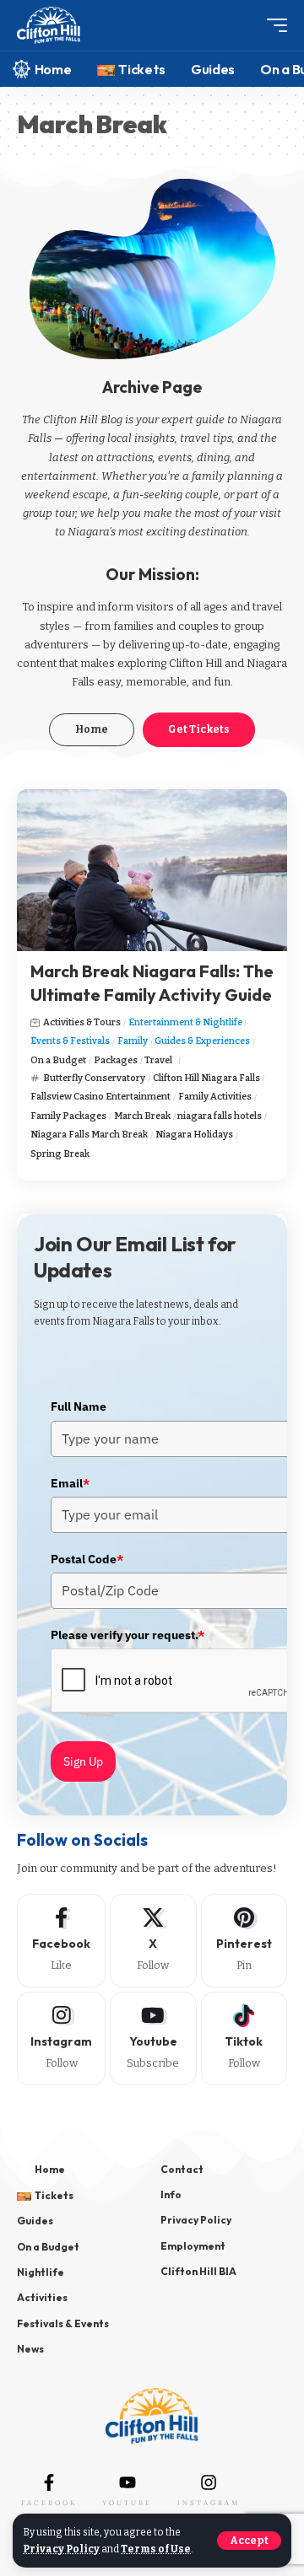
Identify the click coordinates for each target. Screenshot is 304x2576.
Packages (116, 1060)
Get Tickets (199, 729)
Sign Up (83, 1761)
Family (133, 1041)
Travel (158, 1060)
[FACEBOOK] (49, 2482)
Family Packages (68, 1116)
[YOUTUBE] (128, 2482)
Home (92, 729)
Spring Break (60, 1154)
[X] (153, 1941)
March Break (142, 1116)
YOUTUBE (127, 2503)
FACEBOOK (49, 2503)
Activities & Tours (82, 1022)
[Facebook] (61, 1941)
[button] (249, 2541)
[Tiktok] (244, 2038)
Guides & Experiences (202, 1041)
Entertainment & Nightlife (185, 1022)
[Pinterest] (244, 1941)
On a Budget (58, 1060)
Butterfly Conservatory (94, 1078)
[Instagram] (61, 2038)
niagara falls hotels (220, 1116)
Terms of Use (156, 2549)
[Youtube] (153, 2038)
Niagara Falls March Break (89, 1135)
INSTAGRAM (209, 2503)
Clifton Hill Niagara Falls (206, 1078)
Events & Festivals (70, 1041)
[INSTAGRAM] (209, 2482)
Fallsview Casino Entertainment (100, 1097)
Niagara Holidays (194, 1135)
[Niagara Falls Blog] (49, 26)
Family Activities (215, 1097)
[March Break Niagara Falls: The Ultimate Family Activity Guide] (152, 870)
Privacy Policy (61, 2549)
